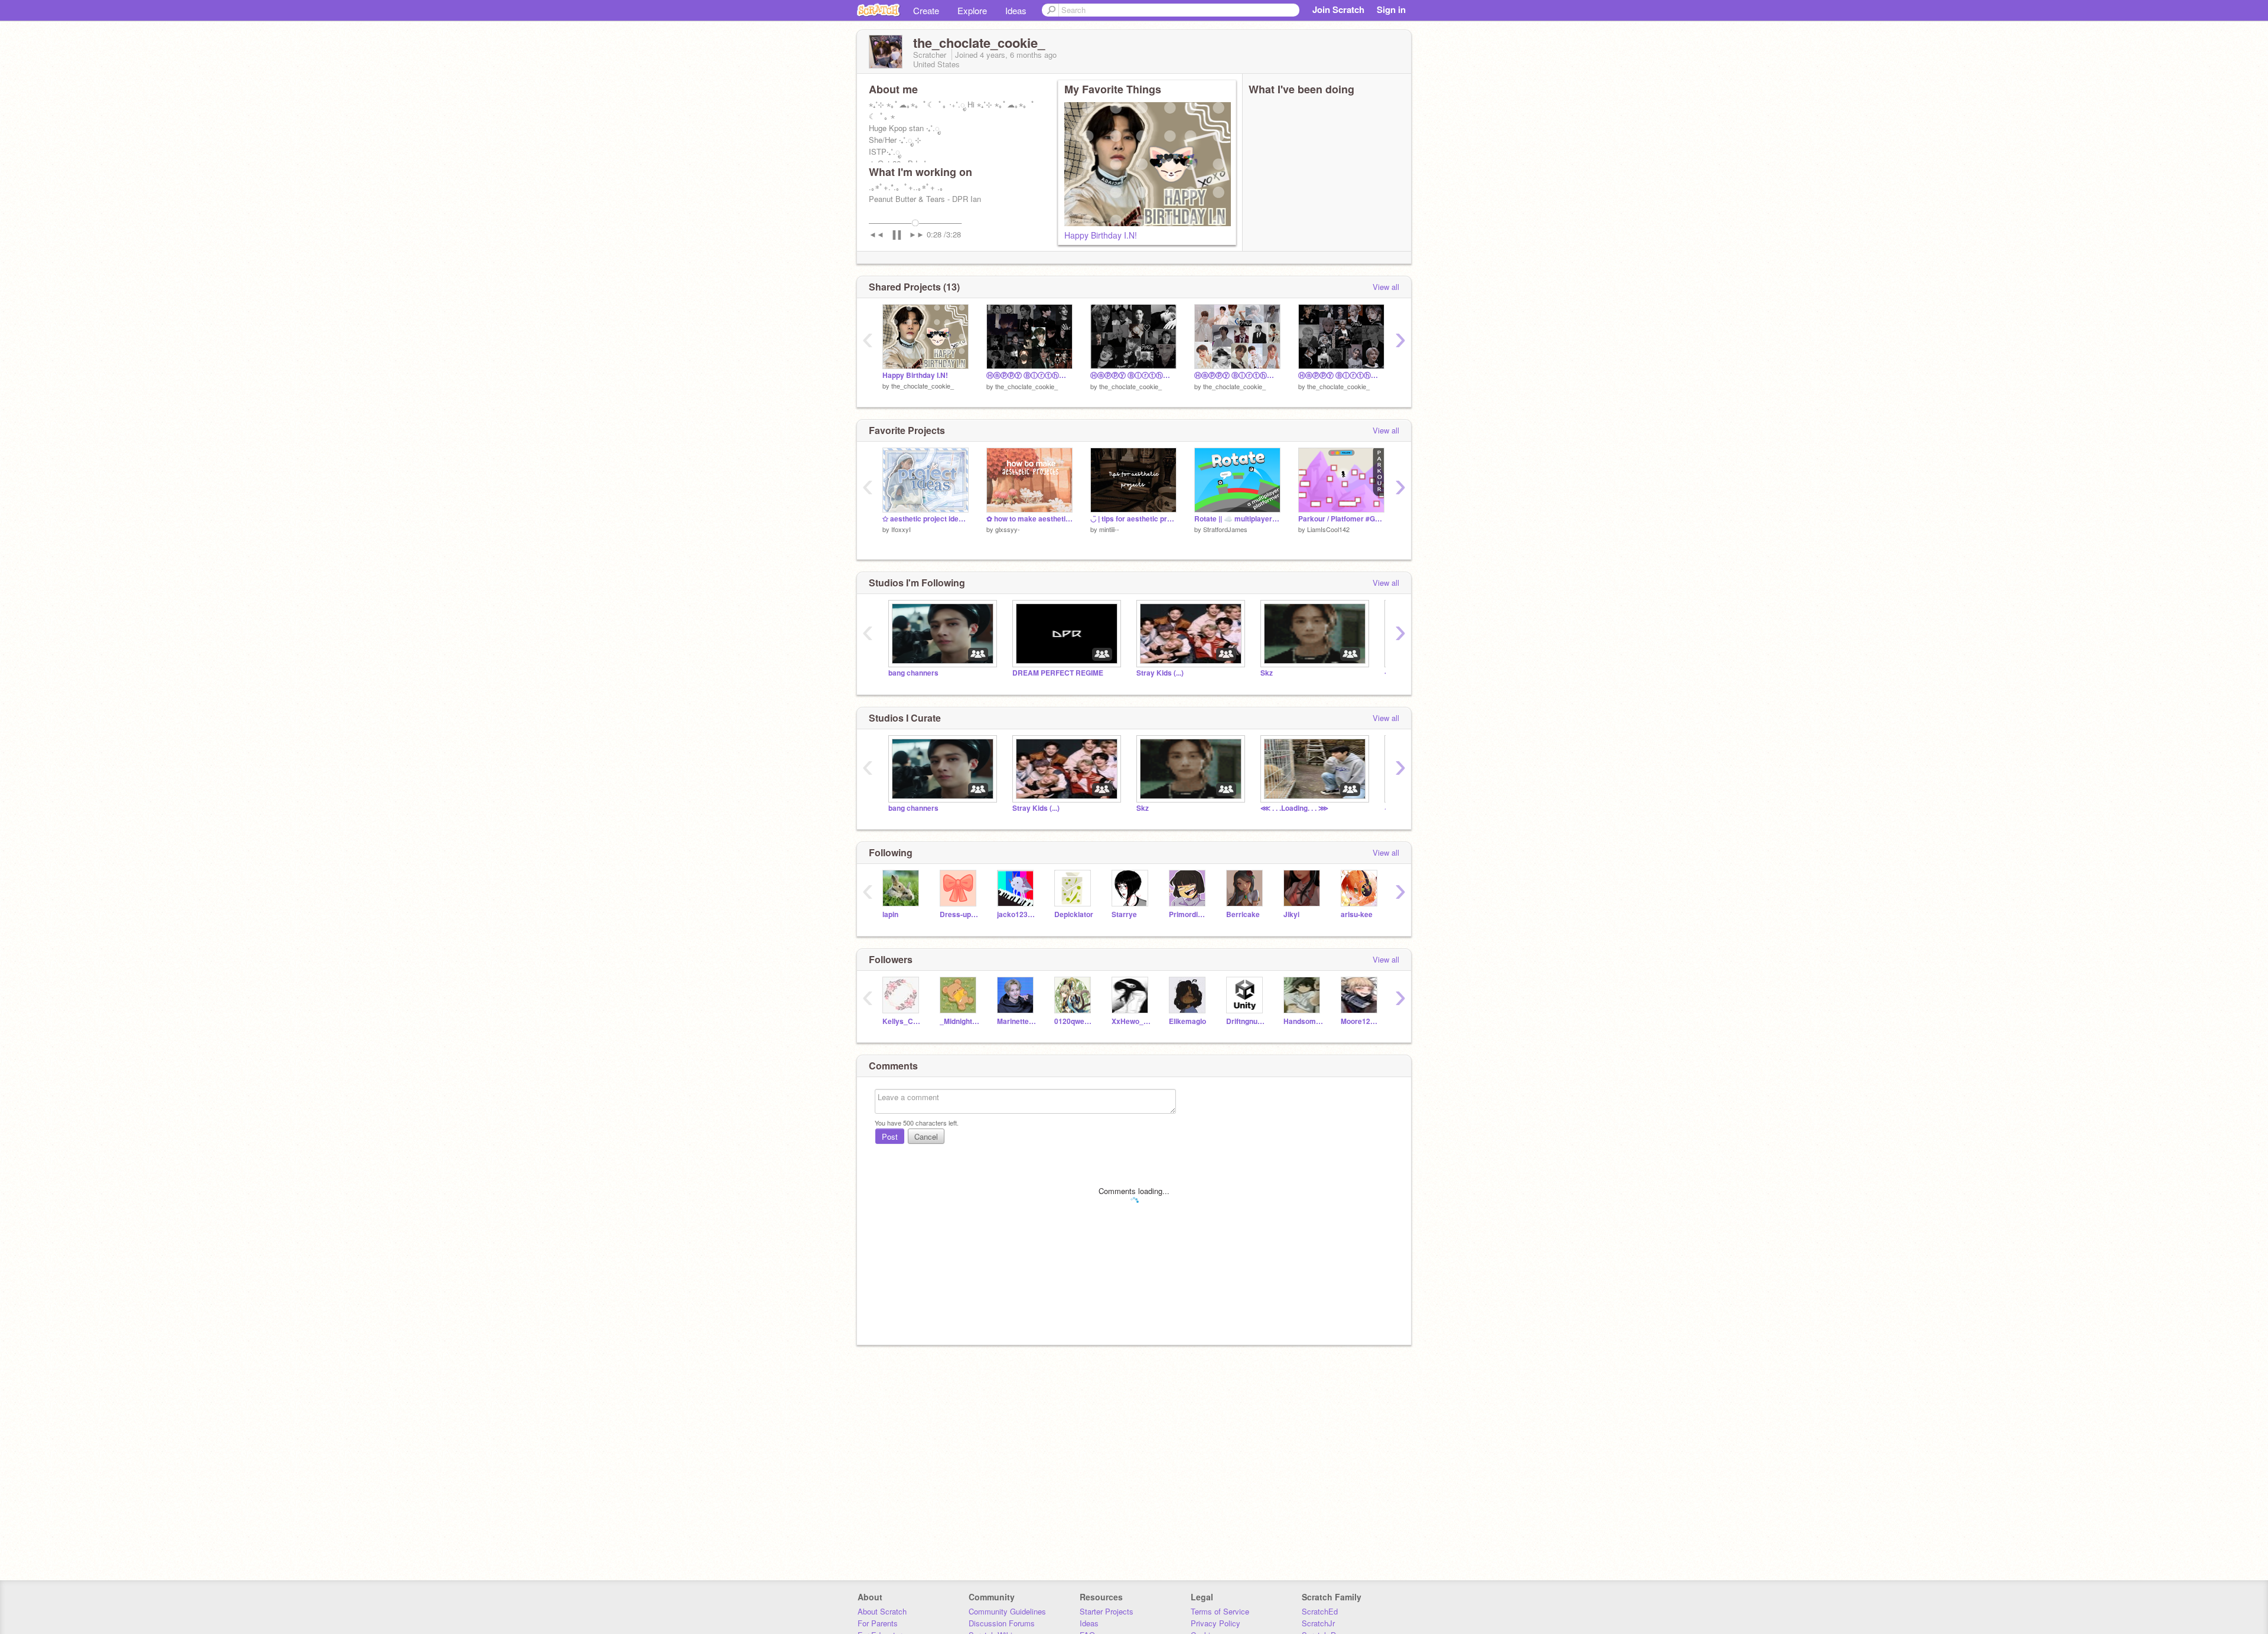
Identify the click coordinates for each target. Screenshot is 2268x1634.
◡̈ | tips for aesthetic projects (1133, 519)
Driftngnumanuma (1246, 1021)
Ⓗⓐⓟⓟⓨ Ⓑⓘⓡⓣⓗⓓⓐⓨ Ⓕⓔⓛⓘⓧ (1341, 375)
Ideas (1016, 10)
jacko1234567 (1017, 914)
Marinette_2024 (1017, 1021)
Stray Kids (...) (1160, 673)
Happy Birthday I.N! (1101, 235)
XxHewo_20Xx (1131, 1021)
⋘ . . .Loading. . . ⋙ (1294, 808)
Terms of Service (1220, 1611)
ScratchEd (1320, 1611)
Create (926, 10)
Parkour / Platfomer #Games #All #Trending (1341, 519)
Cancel (926, 1136)
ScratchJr (1318, 1623)
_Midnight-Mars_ (959, 1021)
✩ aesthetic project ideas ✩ (926, 519)
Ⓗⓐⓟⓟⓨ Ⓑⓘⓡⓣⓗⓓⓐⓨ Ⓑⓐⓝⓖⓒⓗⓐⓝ (1133, 375)
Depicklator (1074, 914)
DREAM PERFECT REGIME (1058, 673)
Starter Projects (1107, 1611)
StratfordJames (1225, 529)
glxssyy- (1008, 529)
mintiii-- (1109, 529)
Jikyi (1291, 914)
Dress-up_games (959, 914)
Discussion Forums (1002, 1623)
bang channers (913, 673)
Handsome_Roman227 (1303, 1021)
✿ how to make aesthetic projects (1029, 519)
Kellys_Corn (902, 1021)
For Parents (878, 1623)
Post (890, 1136)
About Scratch (882, 1611)
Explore (972, 10)
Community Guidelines (1007, 1611)
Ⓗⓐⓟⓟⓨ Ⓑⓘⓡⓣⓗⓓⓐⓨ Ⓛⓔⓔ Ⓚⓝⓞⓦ (1029, 375)
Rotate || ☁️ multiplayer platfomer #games (1237, 519)
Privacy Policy (1216, 1623)
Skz (1267, 673)
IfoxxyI (901, 529)
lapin (890, 914)
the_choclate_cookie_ (923, 386)
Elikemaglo (1187, 1021)
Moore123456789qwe (1361, 1021)
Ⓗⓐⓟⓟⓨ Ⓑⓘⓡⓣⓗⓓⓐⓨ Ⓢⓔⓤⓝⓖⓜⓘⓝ (1237, 375)
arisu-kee (1357, 914)
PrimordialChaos (1189, 914)
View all (1386, 287)
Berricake (1243, 914)
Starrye (1124, 914)
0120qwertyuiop (1074, 1021)
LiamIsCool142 (1328, 529)
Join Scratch (1338, 9)
